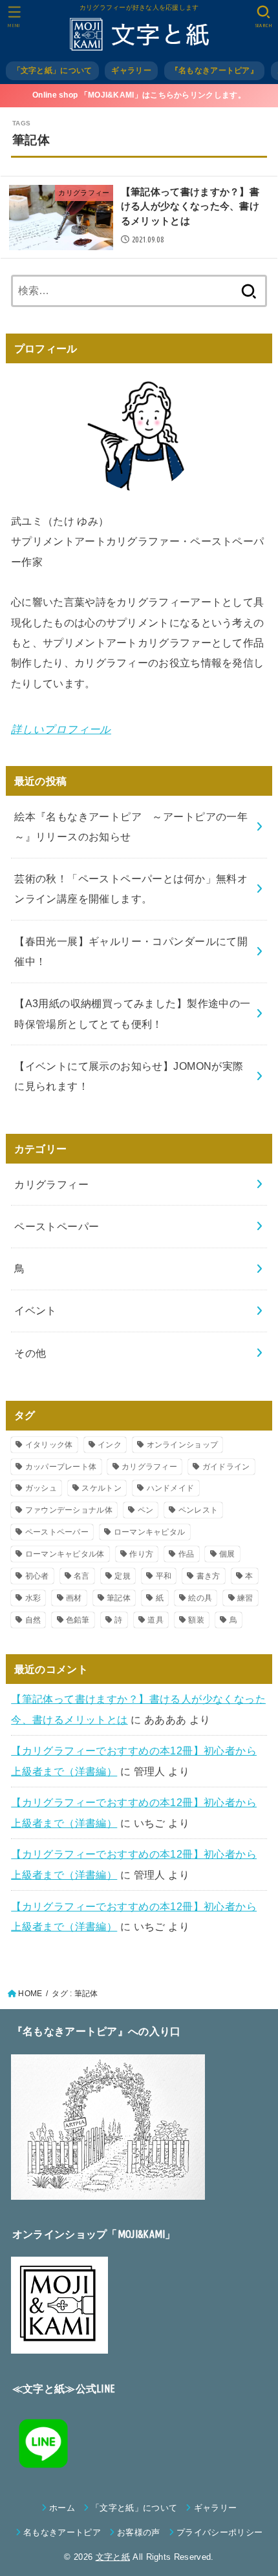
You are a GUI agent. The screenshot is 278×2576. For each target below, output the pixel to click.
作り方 (141, 1554)
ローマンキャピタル (150, 1532)
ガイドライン (226, 1467)
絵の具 (200, 1598)
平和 (164, 1576)
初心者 (37, 1576)
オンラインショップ (183, 1445)
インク (110, 1445)
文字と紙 (113, 2557)
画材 (74, 1598)
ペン (146, 1510)
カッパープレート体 (61, 1467)
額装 (196, 1620)
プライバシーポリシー (219, 2532)
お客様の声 (139, 2532)
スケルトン (102, 1488)
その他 (30, 1353)
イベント (36, 1310)
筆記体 (119, 1598)
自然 (33, 1620)
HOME (30, 1994)
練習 (245, 1598)
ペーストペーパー (57, 1226)
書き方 (208, 1576)
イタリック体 (49, 1445)
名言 (82, 1576)
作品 (187, 1554)
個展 (227, 1554)
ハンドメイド (171, 1488)
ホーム (62, 2508)
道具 (155, 1620)
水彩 (33, 1598)
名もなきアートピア (62, 2532)
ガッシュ (41, 1488)
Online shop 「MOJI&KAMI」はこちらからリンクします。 (139, 95)
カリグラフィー (51, 1184)
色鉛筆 (78, 1620)
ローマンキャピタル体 (65, 1554)
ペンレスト (198, 1510)
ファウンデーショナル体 (69, 1510)
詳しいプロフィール (61, 729)
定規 (123, 1576)
